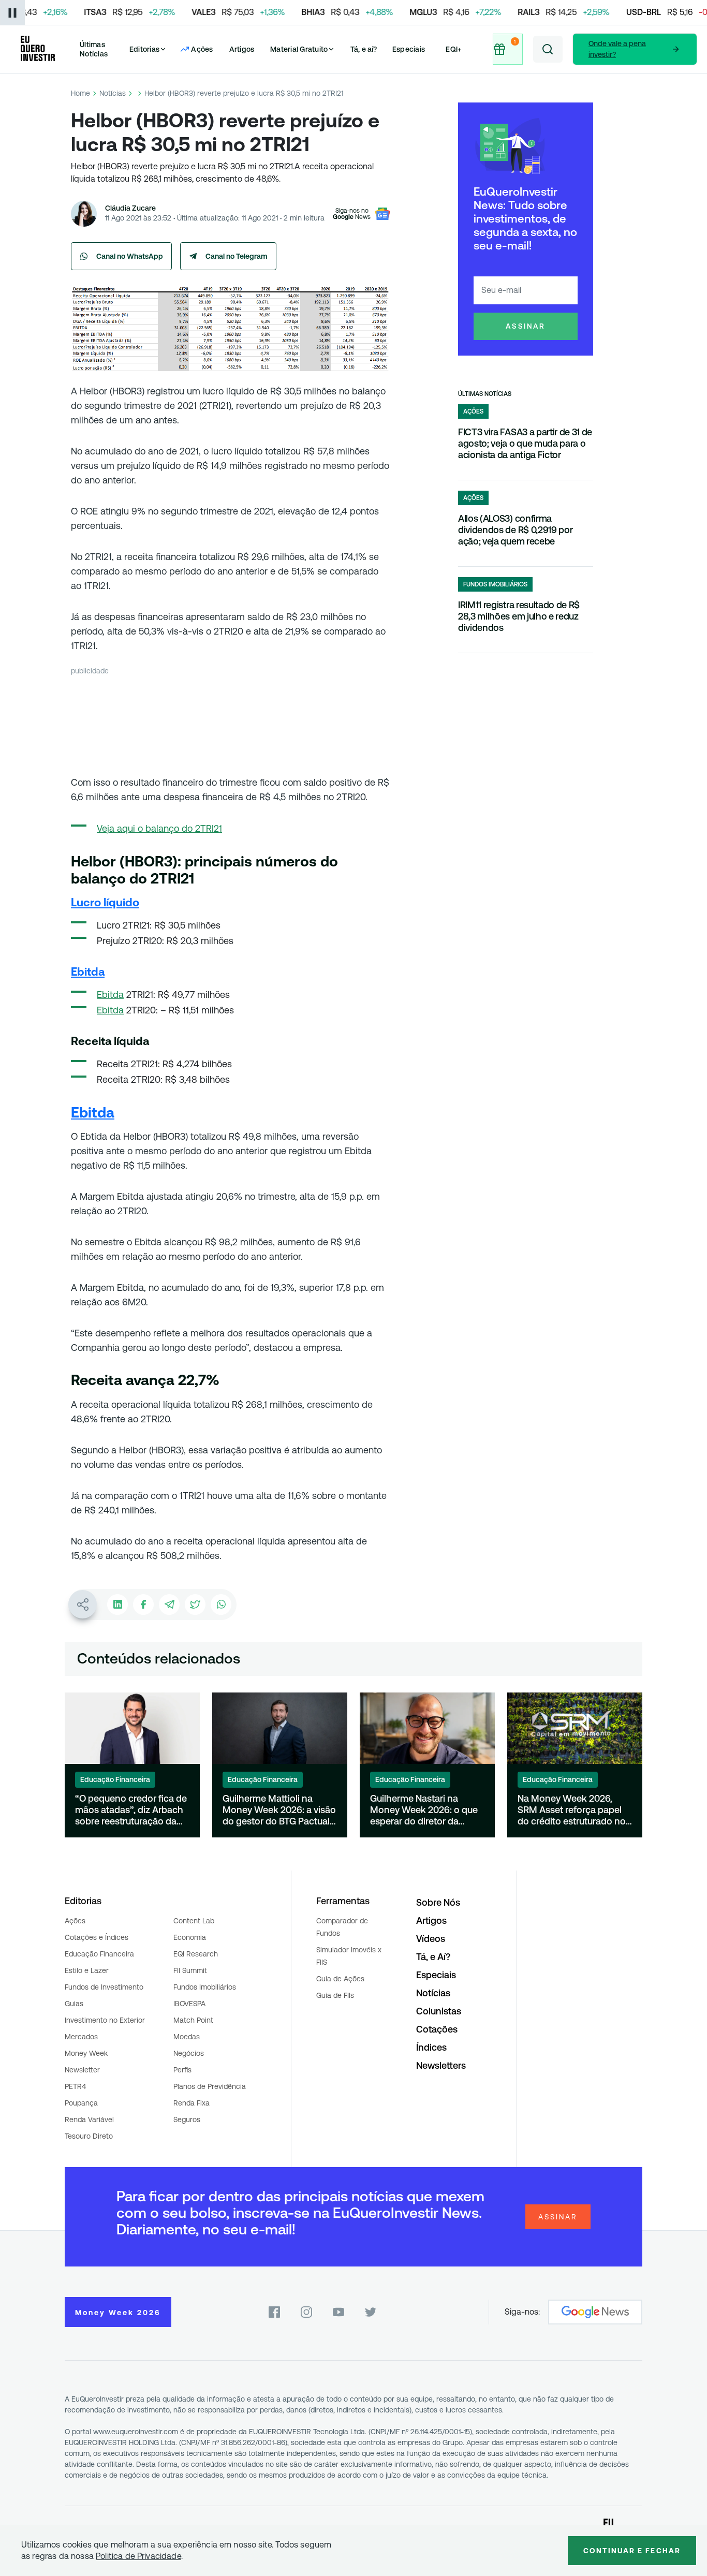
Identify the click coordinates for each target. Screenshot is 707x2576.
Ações (75, 1921)
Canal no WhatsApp (130, 256)
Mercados (81, 2037)
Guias (74, 2004)
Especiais (409, 49)
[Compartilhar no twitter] (195, 1605)
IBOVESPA (189, 2004)
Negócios (189, 2053)
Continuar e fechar (632, 2551)
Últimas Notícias (94, 49)
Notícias (113, 93)
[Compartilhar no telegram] (169, 1605)
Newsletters (441, 2065)
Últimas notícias (485, 394)
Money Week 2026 (118, 2313)
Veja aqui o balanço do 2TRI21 (159, 828)
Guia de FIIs (335, 1995)
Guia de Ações (340, 1979)
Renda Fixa (192, 2103)
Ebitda (110, 995)
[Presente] (507, 49)
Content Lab (194, 1921)
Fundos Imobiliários (205, 1987)
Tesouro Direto (89, 2136)
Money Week (86, 2053)
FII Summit (190, 1970)
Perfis (182, 2070)
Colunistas (439, 2011)
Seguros (187, 2119)
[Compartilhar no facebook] (143, 1605)
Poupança (81, 2103)
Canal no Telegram (237, 256)
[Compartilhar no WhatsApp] (221, 1605)
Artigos (242, 49)
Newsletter (82, 2070)
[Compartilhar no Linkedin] (117, 1605)
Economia (190, 1937)
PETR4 (75, 2086)
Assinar (526, 326)
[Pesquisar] (548, 49)
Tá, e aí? (364, 49)
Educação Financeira (99, 1954)
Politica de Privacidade (138, 2556)
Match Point (193, 2020)
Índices (431, 2047)
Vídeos (431, 1939)
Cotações (437, 2029)
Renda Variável (89, 2119)
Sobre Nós (438, 1902)
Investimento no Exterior (105, 2020)
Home (80, 93)
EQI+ (453, 49)
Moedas (187, 2037)
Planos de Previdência (210, 2086)
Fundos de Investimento (104, 1987)
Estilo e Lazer (87, 1970)
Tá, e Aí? (433, 1957)
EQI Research (196, 1954)
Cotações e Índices (97, 1937)
